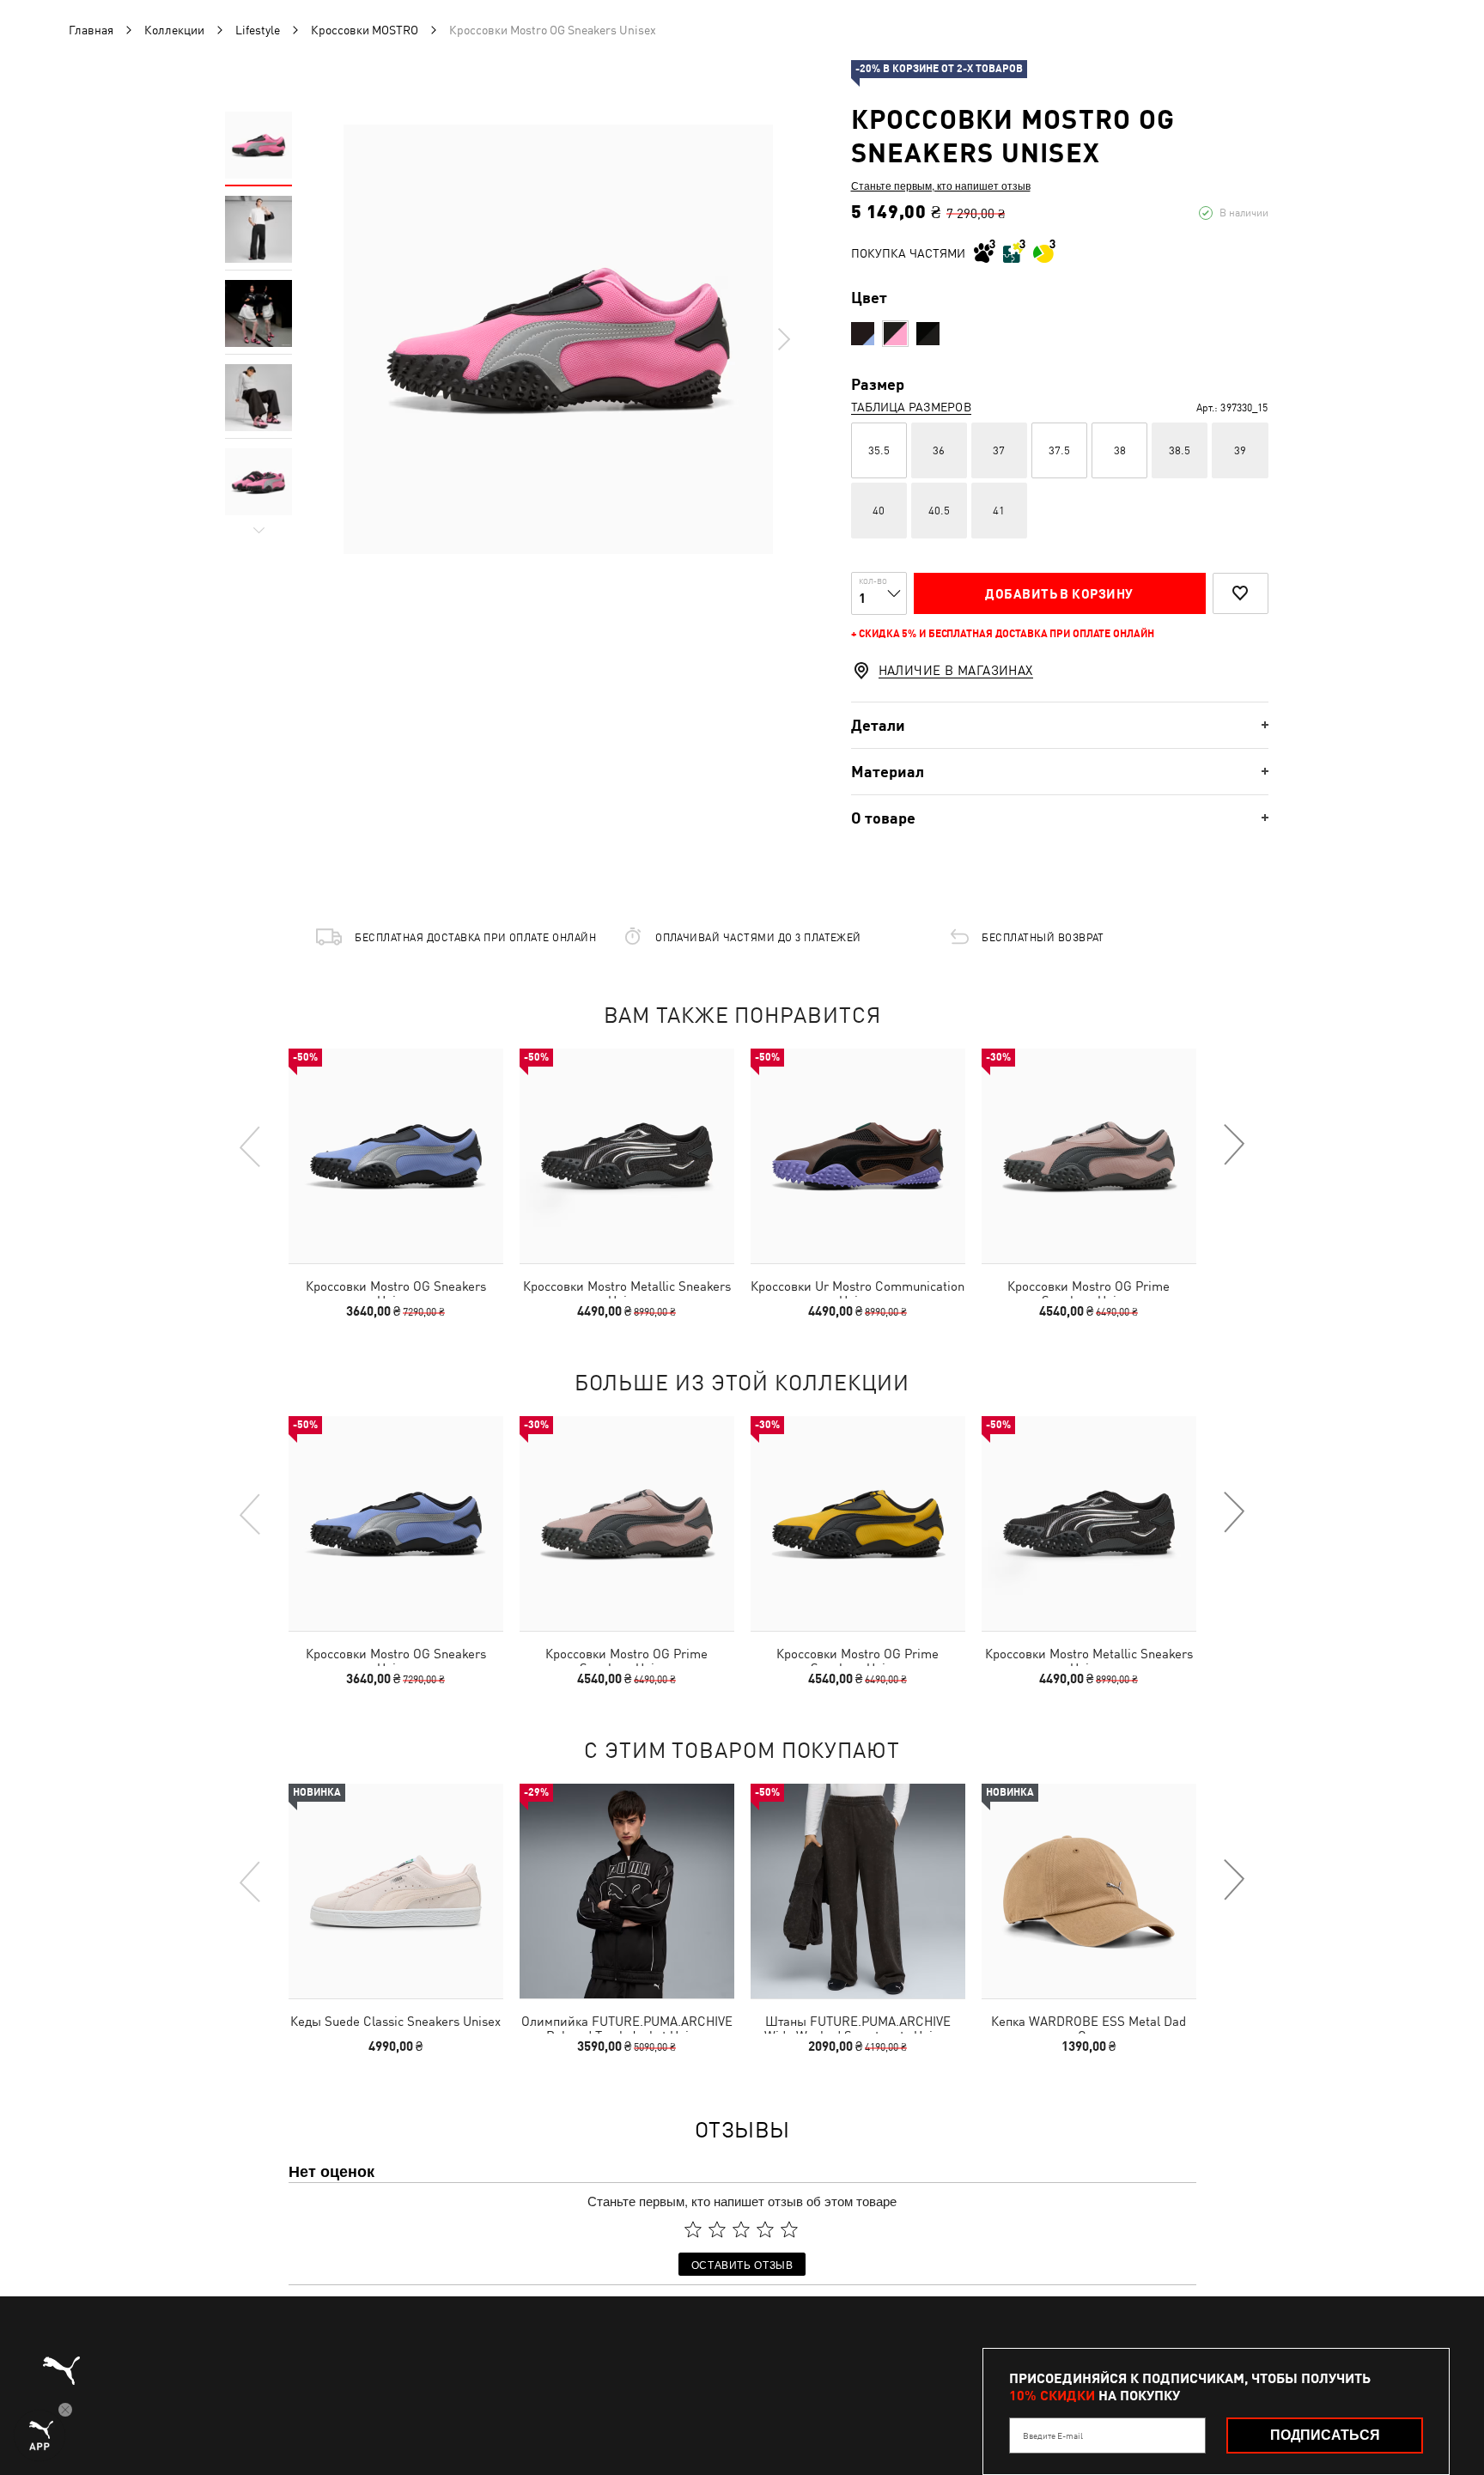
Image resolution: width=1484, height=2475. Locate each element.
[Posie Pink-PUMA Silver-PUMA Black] (895, 334)
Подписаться (1325, 2435)
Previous (251, 1146)
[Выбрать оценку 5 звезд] (789, 2229)
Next (783, 339)
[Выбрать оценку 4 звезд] (765, 2229)
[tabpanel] (558, 339)
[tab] (1060, 725)
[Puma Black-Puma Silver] (928, 334)
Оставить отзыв (742, 2264)
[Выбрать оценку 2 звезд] (717, 2229)
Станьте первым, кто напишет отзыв (941, 185)
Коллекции (174, 30)
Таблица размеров (911, 407)
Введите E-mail (1053, 2435)
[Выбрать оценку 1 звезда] (693, 2229)
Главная (91, 30)
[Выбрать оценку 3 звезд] (741, 2229)
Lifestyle (258, 30)
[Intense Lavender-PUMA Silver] (863, 334)
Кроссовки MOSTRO (365, 30)
